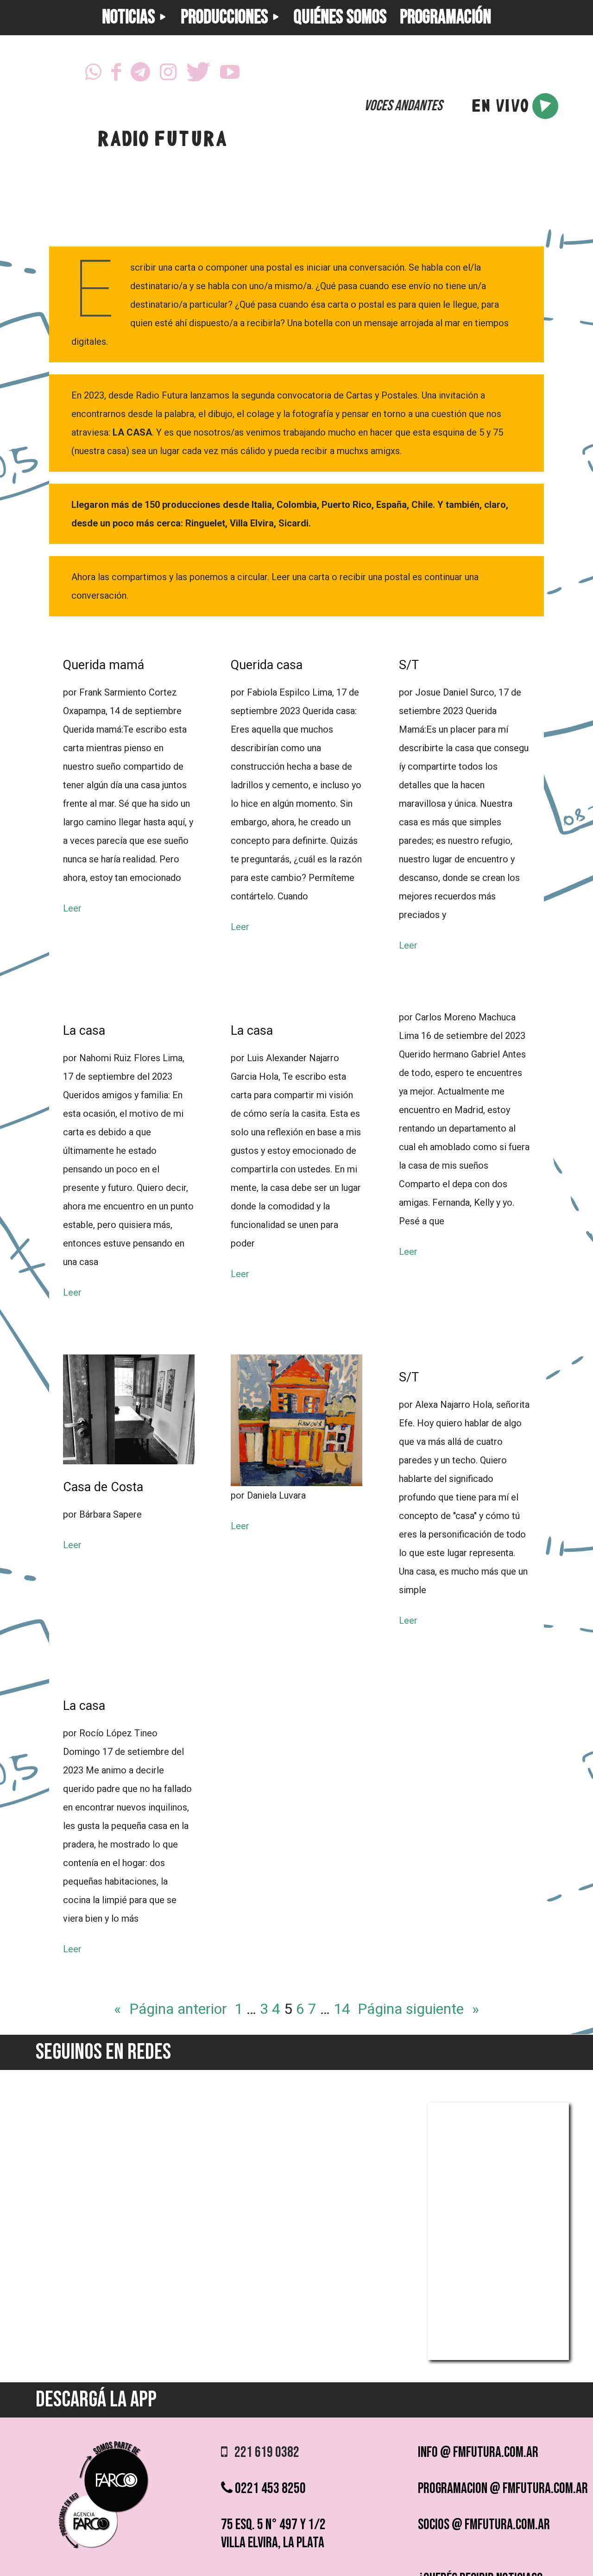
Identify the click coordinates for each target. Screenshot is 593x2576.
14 (342, 2009)
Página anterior (170, 2009)
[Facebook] (116, 75)
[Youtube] (230, 75)
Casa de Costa (103, 1487)
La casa (84, 1031)
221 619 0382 (263, 2453)
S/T (409, 665)
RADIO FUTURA (162, 141)
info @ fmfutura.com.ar (478, 2453)
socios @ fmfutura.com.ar (484, 2525)
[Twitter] (198, 75)
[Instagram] (168, 75)
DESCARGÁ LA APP (96, 2400)
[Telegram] (140, 75)
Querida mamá (104, 665)
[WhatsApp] (93, 75)
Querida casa (267, 665)
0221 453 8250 (269, 2489)
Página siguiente (418, 2009)
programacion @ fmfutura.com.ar (503, 2489)
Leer (72, 908)
